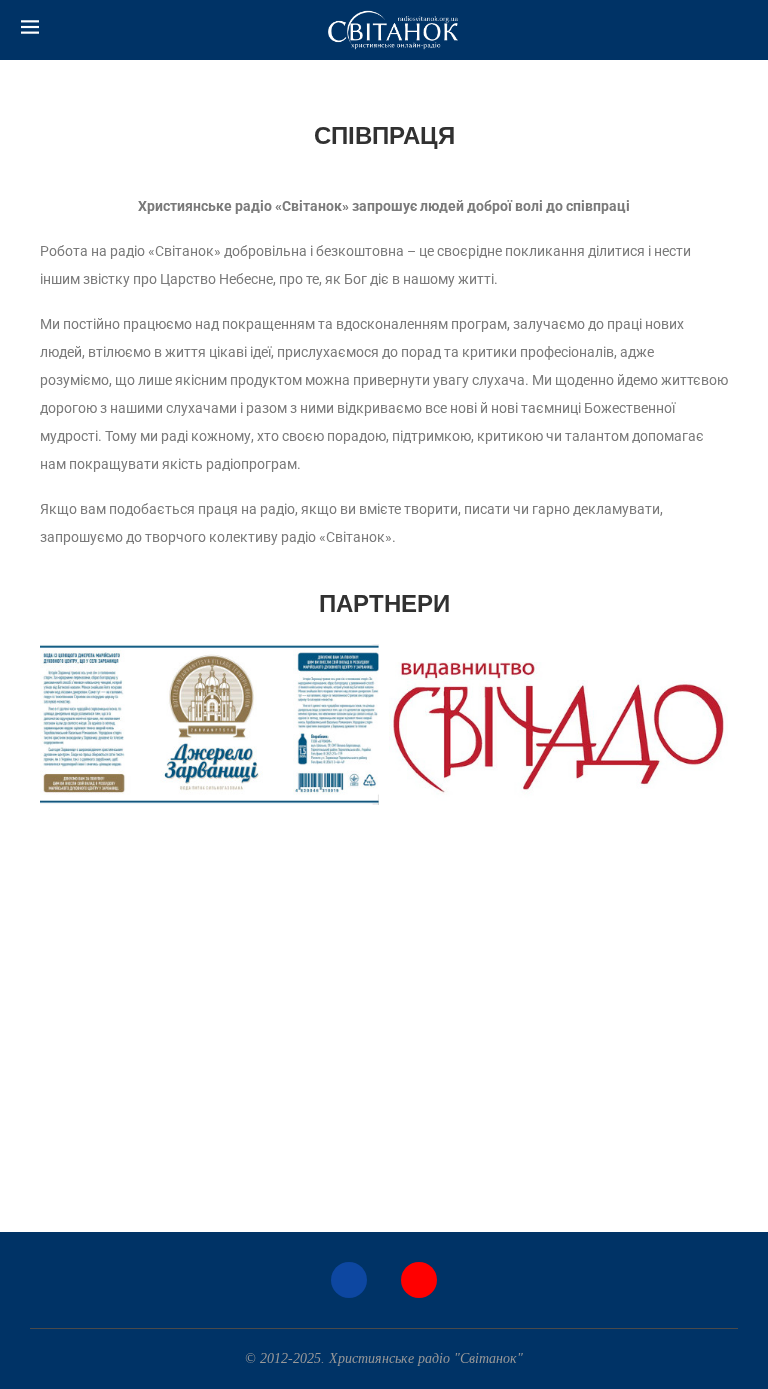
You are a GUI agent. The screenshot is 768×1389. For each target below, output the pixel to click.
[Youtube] (419, 1280)
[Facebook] (349, 1280)
